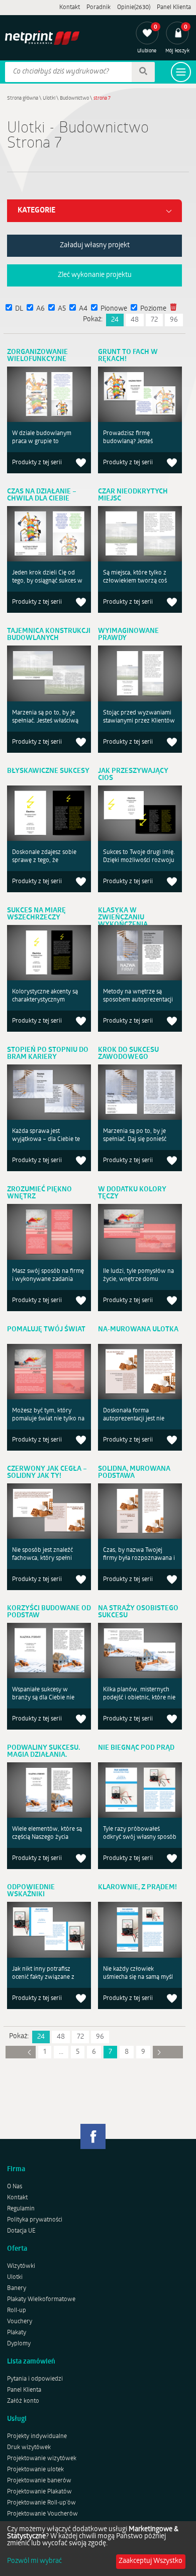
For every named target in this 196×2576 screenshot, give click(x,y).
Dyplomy (19, 2344)
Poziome (153, 309)
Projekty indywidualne (37, 2437)
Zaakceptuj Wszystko (151, 2561)
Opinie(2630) (134, 8)
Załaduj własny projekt (95, 245)
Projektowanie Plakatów (39, 2492)
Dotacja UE (21, 2231)
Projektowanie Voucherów (42, 2514)
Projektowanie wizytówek (42, 2459)
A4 (83, 309)
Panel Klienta (174, 8)
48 (135, 320)
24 (115, 320)
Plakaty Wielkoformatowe (41, 2300)
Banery (17, 2288)
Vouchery (20, 2322)
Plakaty (17, 2333)
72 (154, 320)
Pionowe (114, 309)
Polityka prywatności (35, 2220)
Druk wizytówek (29, 2448)
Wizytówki (21, 2266)
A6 (40, 309)
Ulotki (49, 98)
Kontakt (70, 8)
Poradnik (99, 8)
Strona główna (23, 98)
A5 (62, 309)
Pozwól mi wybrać (34, 2561)
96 (174, 320)
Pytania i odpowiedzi (35, 2379)
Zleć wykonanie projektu (95, 275)
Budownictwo (74, 98)
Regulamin (21, 2209)
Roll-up (17, 2311)
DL (19, 309)
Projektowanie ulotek (35, 2470)
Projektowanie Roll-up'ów (41, 2503)
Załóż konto (23, 2401)
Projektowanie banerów (39, 2481)
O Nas (15, 2187)
